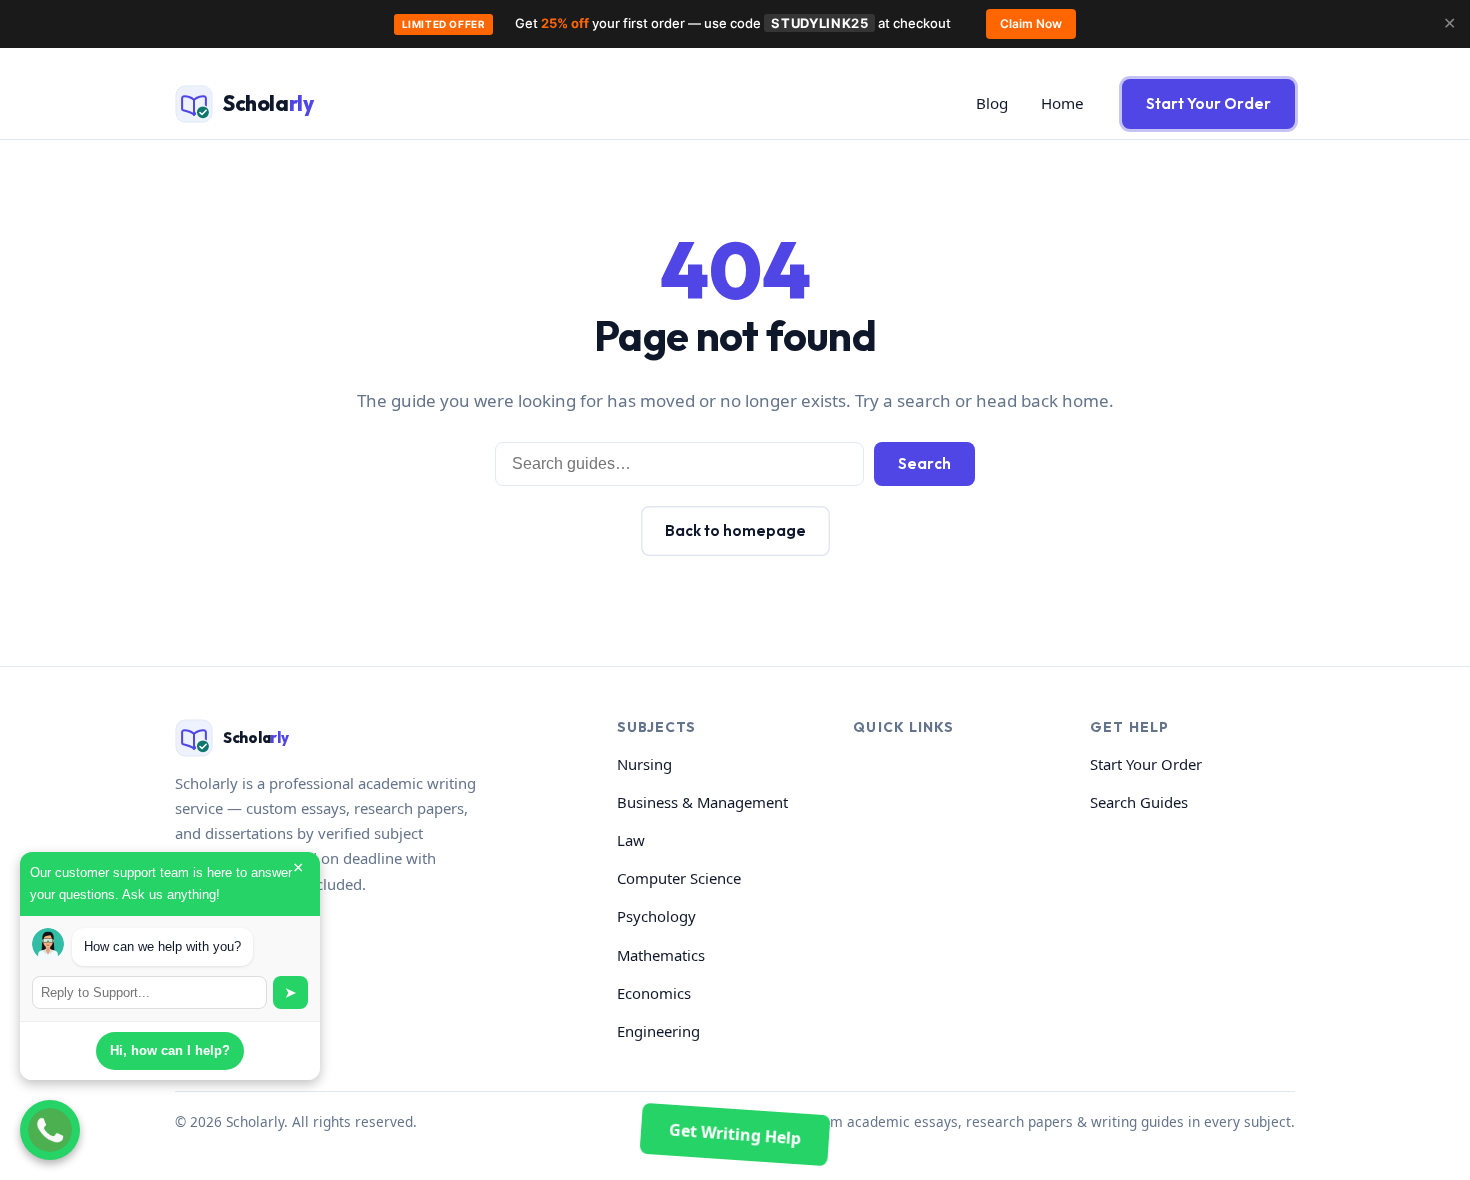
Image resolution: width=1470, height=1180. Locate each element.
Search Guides (1139, 802)
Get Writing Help (735, 1134)
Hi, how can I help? (170, 1050)
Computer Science (679, 878)
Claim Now (1031, 23)
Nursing (644, 764)
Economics (654, 993)
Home (1062, 103)
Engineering (658, 1031)
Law (631, 840)
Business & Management (702, 802)
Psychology (656, 916)
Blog (992, 103)
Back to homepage (735, 530)
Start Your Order (1208, 103)
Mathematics (661, 955)
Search (924, 463)
